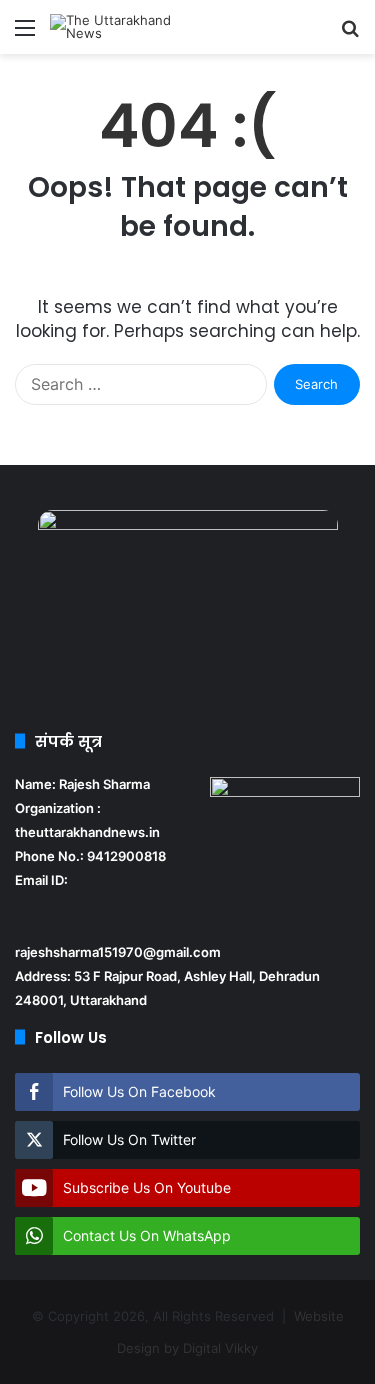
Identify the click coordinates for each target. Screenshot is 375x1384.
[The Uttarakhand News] (130, 27)
